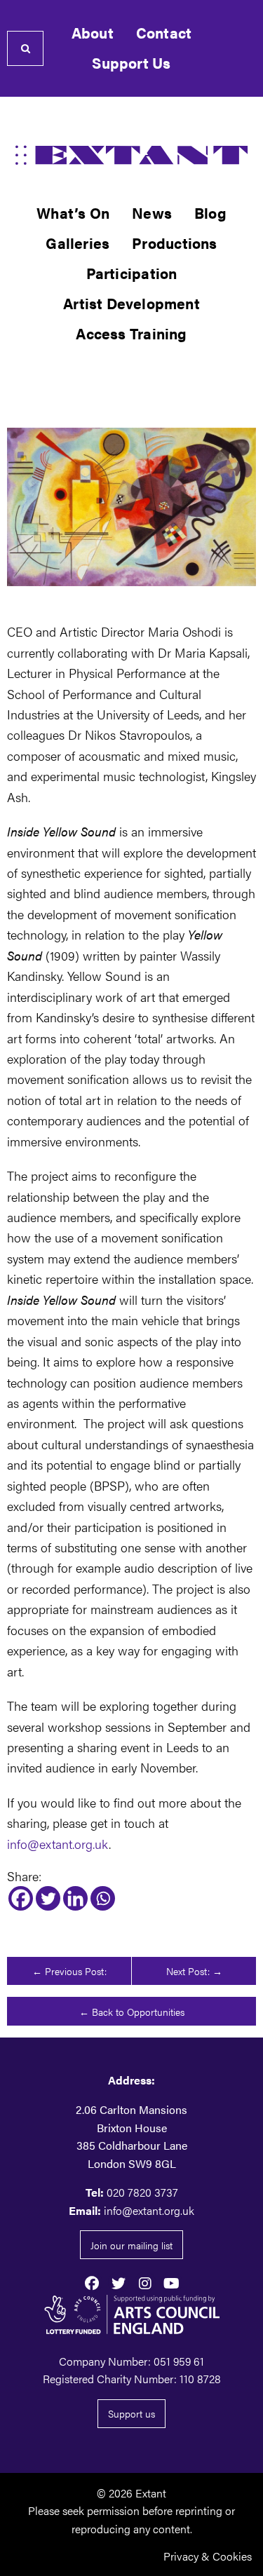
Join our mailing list (131, 2245)
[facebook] (92, 2282)
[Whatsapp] (103, 1898)
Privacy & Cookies (208, 2556)
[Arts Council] (131, 2314)
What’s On (73, 213)
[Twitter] (48, 1898)
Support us (131, 2413)
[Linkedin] (75, 1898)
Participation (132, 273)
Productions (174, 243)
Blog (210, 213)
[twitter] (119, 2282)
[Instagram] (145, 2282)
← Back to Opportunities (132, 2012)
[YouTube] (172, 2282)
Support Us (131, 63)
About (93, 33)
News (152, 213)
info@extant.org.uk (58, 1843)
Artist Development (131, 303)
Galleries (77, 243)
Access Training (131, 333)
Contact (164, 33)
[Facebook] (21, 1898)
